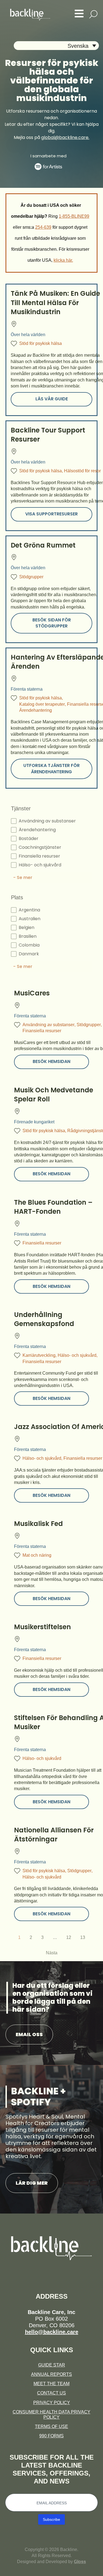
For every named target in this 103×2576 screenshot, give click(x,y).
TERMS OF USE (51, 2426)
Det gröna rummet (43, 545)
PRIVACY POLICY (52, 2403)
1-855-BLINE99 (74, 216)
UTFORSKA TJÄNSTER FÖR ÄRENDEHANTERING (51, 768)
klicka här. (63, 260)
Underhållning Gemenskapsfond (44, 1319)
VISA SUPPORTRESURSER (51, 514)
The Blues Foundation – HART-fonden (53, 1207)
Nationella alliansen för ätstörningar (54, 1835)
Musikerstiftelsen (42, 1627)
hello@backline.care (52, 2332)
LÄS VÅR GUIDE (52, 399)
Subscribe (51, 2519)
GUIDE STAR (52, 2365)
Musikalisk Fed (38, 1524)
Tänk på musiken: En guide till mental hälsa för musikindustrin (55, 303)
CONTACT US (51, 2393)
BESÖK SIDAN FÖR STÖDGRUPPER (52, 623)
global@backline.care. (65, 137)
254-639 (43, 227)
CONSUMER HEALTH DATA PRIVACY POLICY (51, 2415)
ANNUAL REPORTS (51, 2374)
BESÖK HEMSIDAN (51, 1061)
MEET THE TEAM (51, 2384)
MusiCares (32, 993)
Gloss (80, 2562)
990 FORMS (51, 2436)
